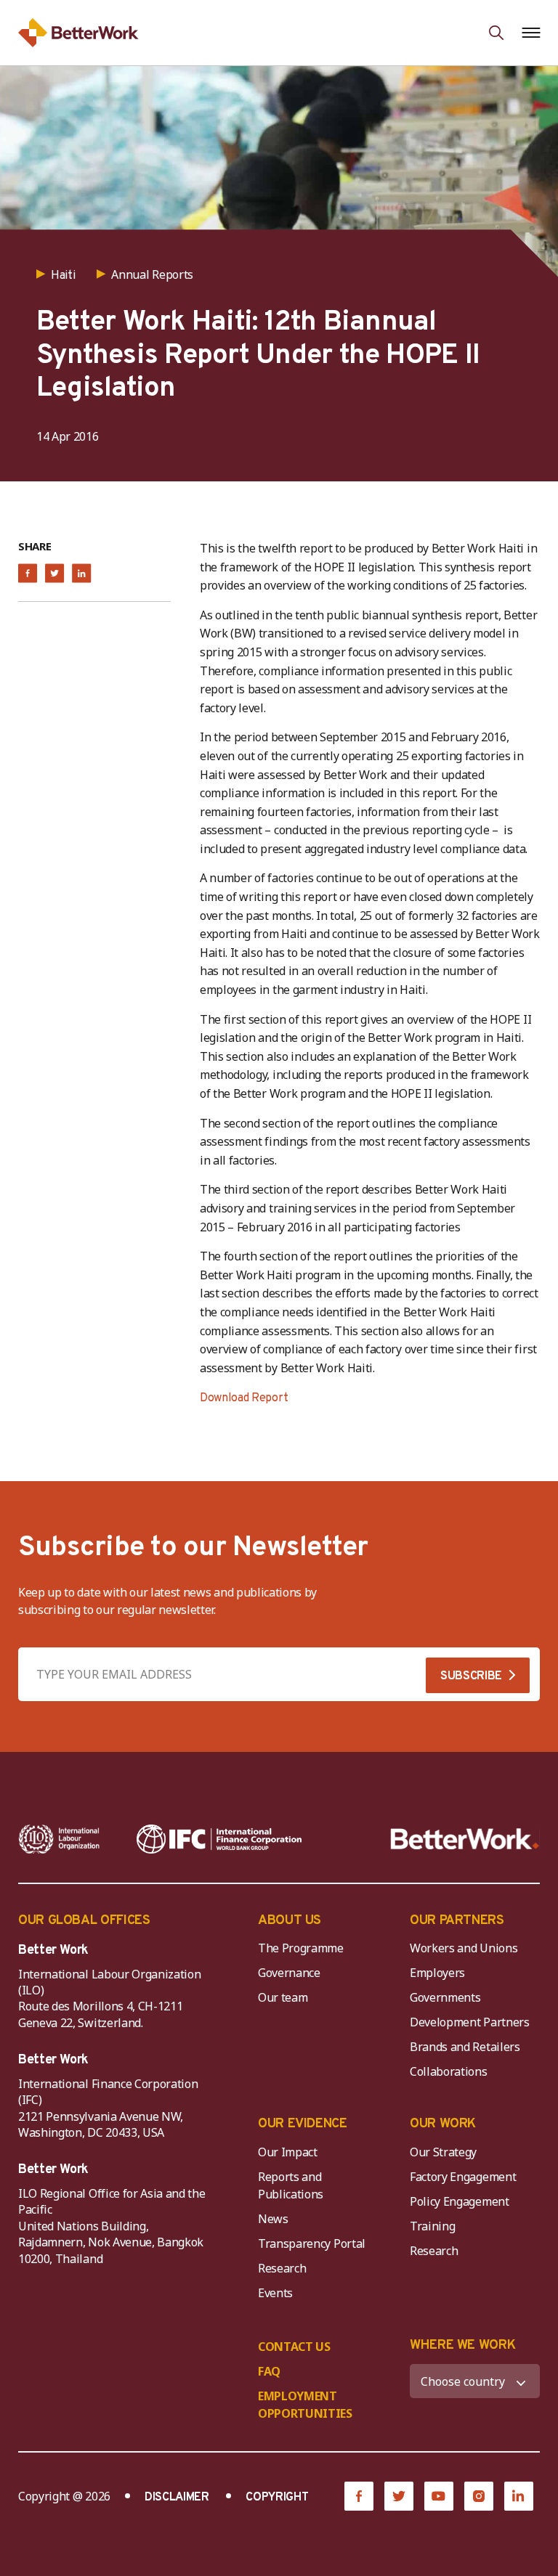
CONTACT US (294, 2347)
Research (282, 2268)
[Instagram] (479, 2496)
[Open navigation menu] (531, 33)
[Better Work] (465, 1839)
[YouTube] (439, 2496)
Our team (283, 1997)
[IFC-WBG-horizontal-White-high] (219, 1839)
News (273, 2219)
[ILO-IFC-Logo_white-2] (59, 1839)
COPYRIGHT (277, 2498)
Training (432, 2226)
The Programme (301, 1948)
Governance (289, 1973)
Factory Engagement (463, 2177)
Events (275, 2293)
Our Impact (288, 2152)
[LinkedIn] (519, 2496)
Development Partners (470, 2022)
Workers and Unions (464, 1948)
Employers (437, 1973)
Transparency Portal (312, 2243)
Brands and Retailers (465, 2047)
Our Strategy (443, 2152)
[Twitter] (399, 2496)
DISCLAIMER (177, 2498)
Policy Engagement (462, 2201)
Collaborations (449, 2071)
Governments (445, 1997)
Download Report (244, 1398)
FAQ (269, 2371)
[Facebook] (359, 2496)
